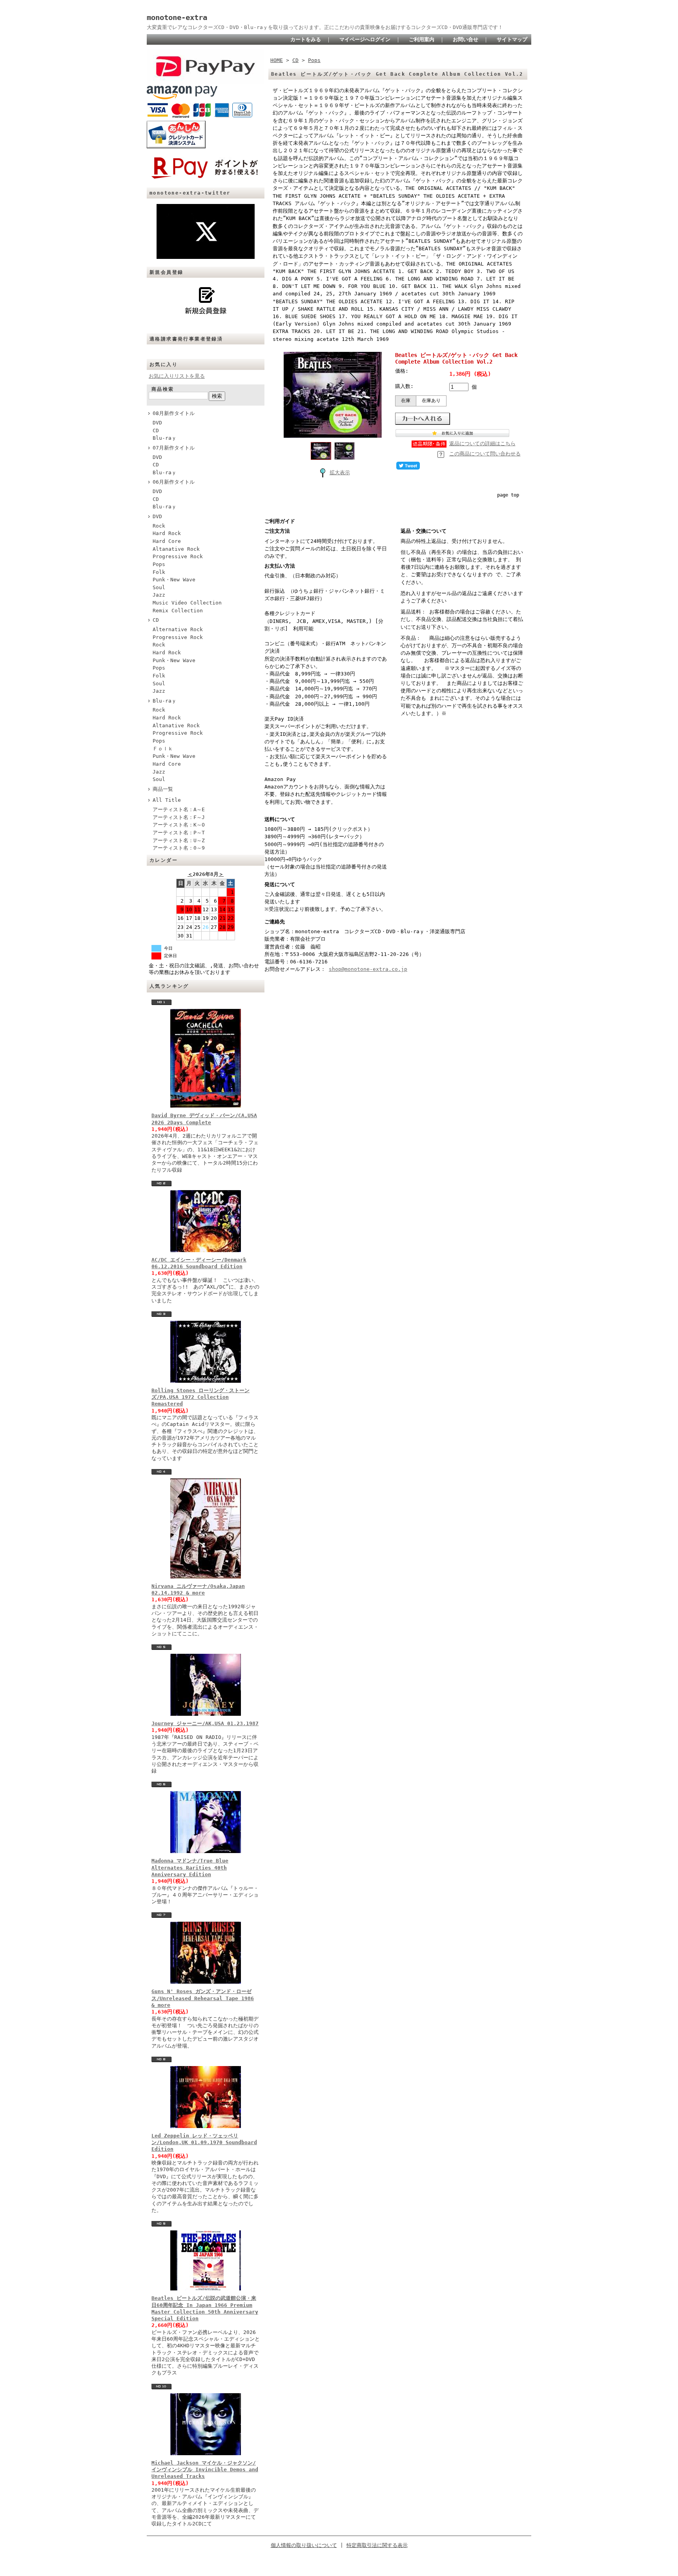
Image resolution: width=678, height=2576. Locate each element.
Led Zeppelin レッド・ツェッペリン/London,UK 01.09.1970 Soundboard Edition (204, 2143)
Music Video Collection (187, 603)
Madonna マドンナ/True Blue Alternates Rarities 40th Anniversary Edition (190, 1868)
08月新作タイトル (174, 413)
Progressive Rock (178, 556)
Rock (159, 526)
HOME (277, 60)
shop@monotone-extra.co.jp (368, 969)
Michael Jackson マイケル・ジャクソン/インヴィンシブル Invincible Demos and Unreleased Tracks (205, 2470)
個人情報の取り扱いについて (304, 2545)
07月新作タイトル (174, 448)
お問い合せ (466, 39)
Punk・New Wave (174, 580)
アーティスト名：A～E (179, 809)
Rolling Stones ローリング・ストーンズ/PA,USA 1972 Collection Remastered (200, 1397)
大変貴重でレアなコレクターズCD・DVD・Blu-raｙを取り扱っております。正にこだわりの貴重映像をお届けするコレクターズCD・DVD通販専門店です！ (325, 27)
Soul (159, 587)
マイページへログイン (365, 39)
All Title (167, 800)
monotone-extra (177, 17)
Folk (159, 572)
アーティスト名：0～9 (179, 848)
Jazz (159, 595)
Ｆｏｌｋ (163, 749)
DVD (157, 423)
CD (156, 431)
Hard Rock (167, 533)
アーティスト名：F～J (179, 817)
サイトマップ (512, 39)
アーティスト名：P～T (179, 833)
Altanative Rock (176, 549)
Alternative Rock (178, 629)
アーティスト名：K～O (179, 825)
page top (508, 495)
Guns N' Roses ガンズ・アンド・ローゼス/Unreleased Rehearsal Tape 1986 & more (203, 1998)
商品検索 (163, 389)
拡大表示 (340, 472)
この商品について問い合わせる (485, 454)
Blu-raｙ (165, 438)
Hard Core (167, 541)
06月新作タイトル (174, 482)
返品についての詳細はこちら (482, 443)
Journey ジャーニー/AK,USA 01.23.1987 (205, 1723)
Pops (159, 564)
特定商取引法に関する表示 (377, 2545)
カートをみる (306, 39)
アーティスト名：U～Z (179, 840)
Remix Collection (178, 611)
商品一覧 (163, 789)
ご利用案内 (422, 39)
